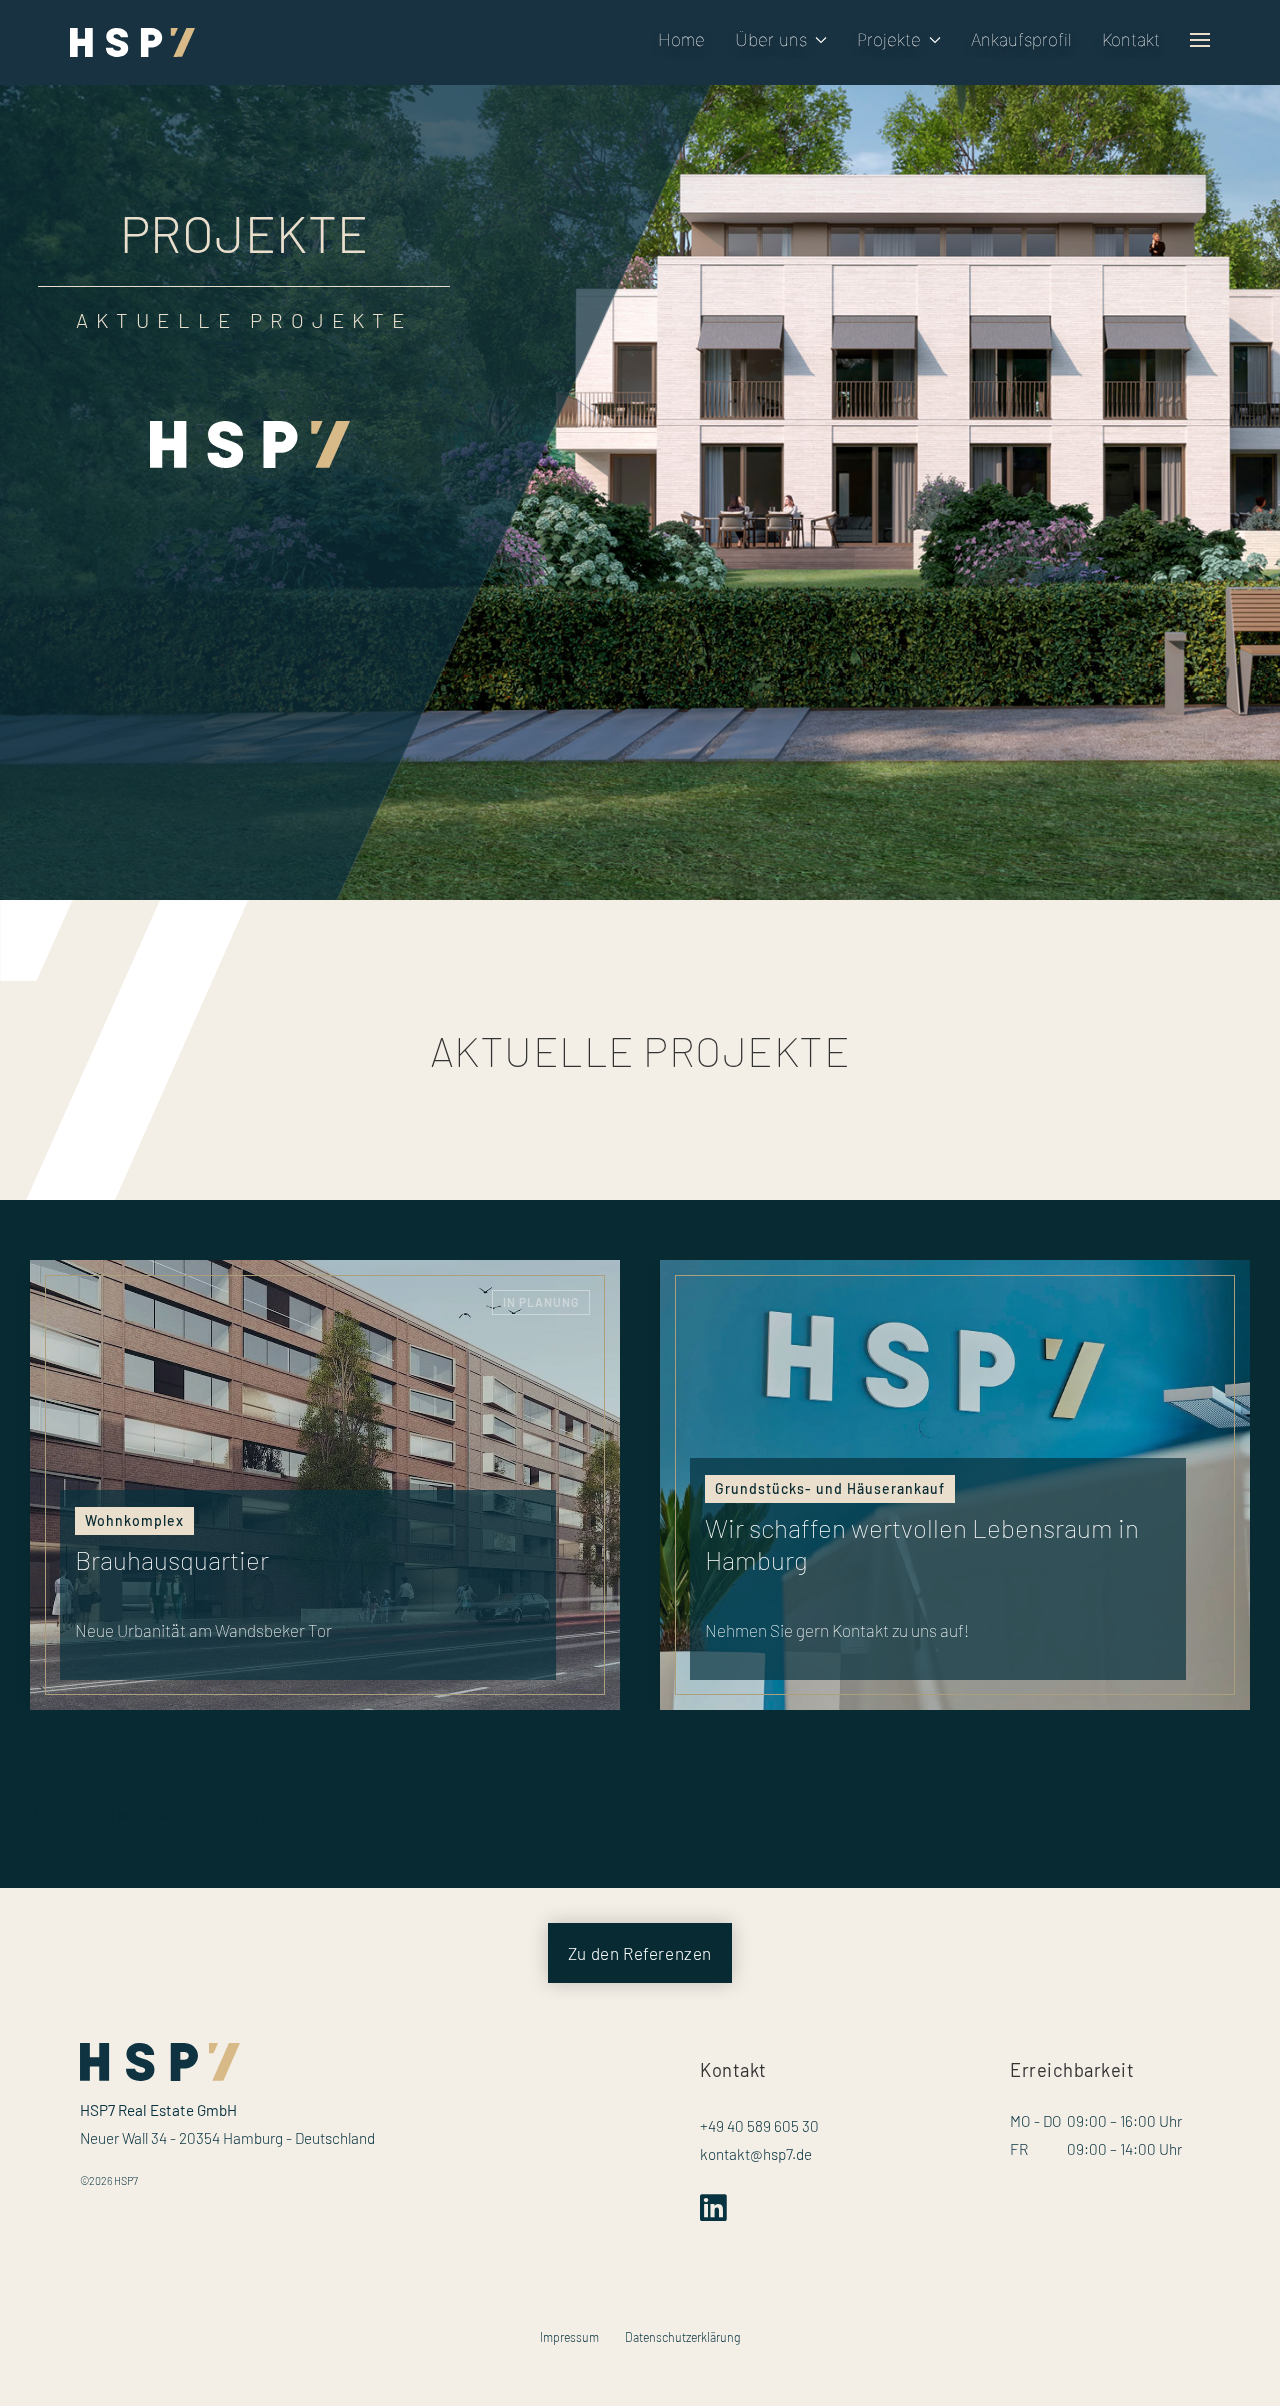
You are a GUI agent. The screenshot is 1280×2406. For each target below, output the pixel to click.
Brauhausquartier (172, 1559)
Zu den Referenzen (640, 1953)
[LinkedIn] (717, 2213)
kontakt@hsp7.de (756, 2154)
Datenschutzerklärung (682, 2337)
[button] (781, 40)
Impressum (569, 2337)
